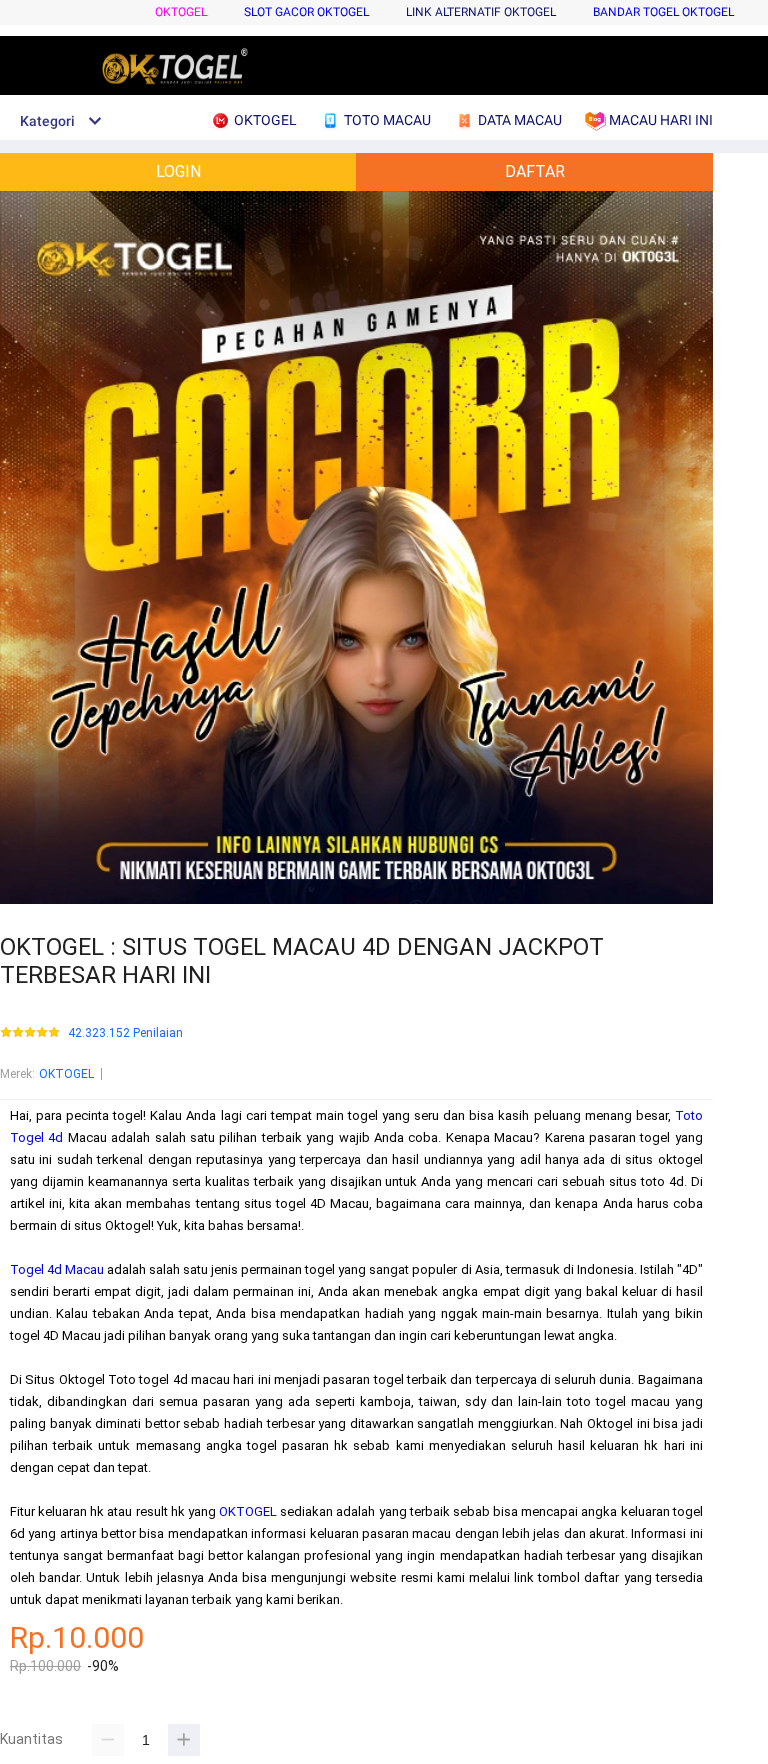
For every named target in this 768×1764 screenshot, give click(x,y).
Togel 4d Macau (57, 1269)
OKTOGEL (181, 12)
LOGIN (178, 171)
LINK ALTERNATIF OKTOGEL (481, 12)
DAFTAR (535, 171)
